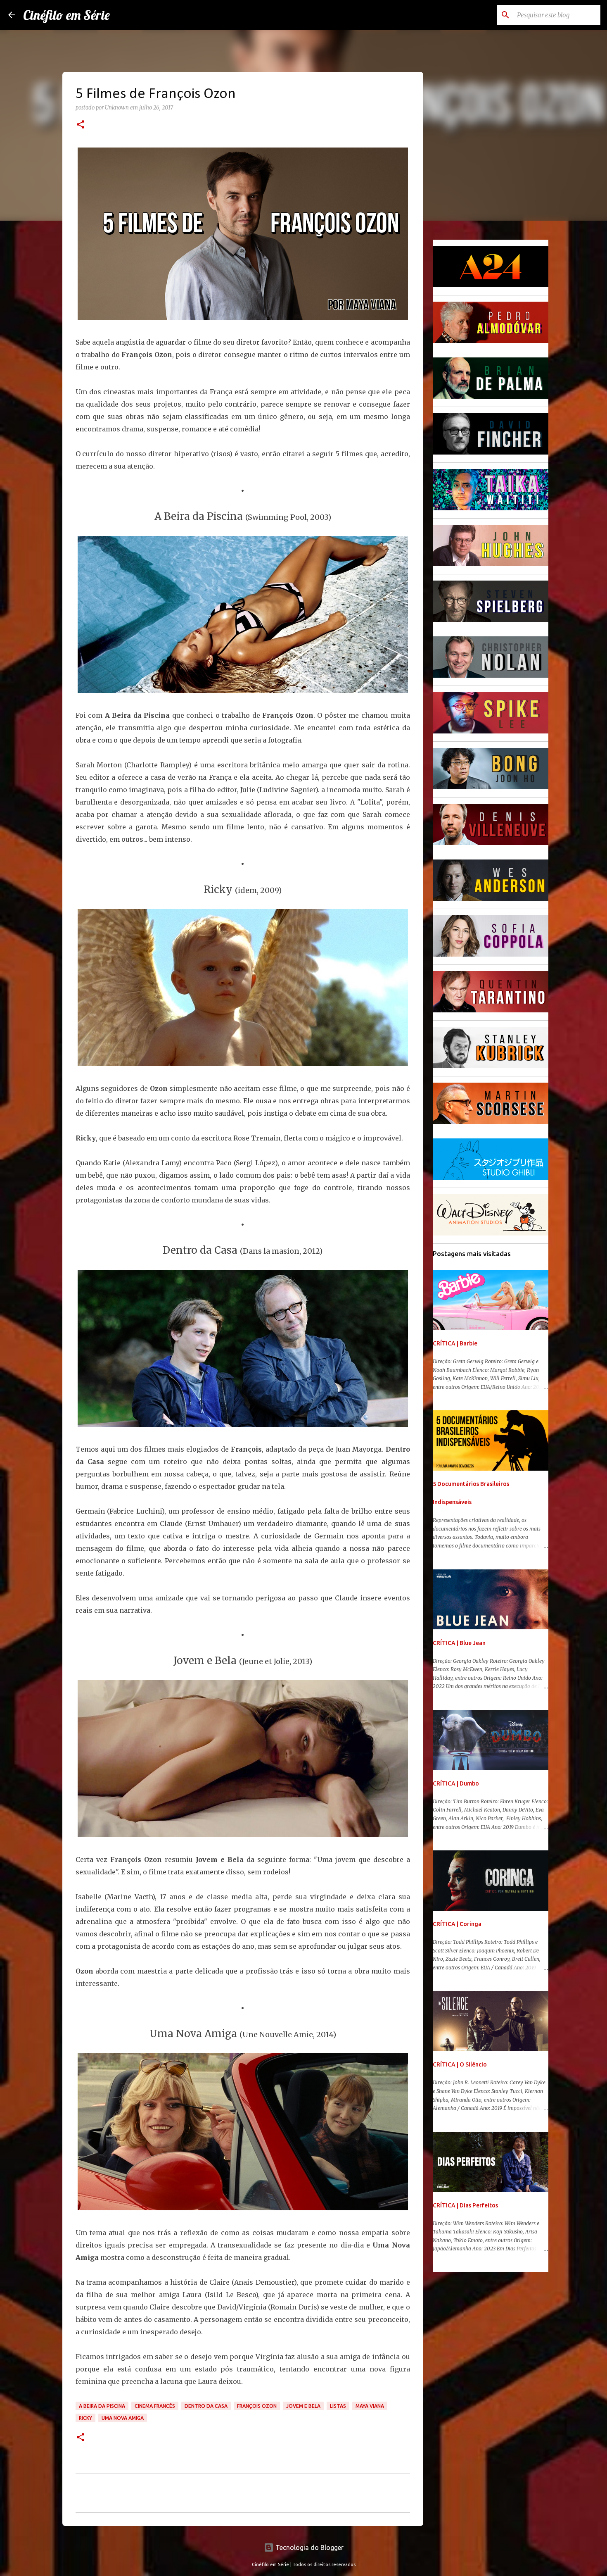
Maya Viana (370, 2406)
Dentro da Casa (206, 2406)
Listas (338, 2406)
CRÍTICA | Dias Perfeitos (465, 2205)
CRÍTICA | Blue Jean (459, 1643)
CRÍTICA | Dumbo (456, 1783)
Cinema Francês (155, 2406)
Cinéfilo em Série (66, 15)
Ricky (85, 2418)
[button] (81, 125)
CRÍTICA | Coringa (457, 1924)
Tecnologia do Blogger (309, 2547)
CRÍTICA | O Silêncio (460, 2064)
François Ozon (257, 2406)
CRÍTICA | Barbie (455, 1343)
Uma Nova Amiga (123, 2418)
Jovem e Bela (303, 2406)
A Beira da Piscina (102, 2406)
